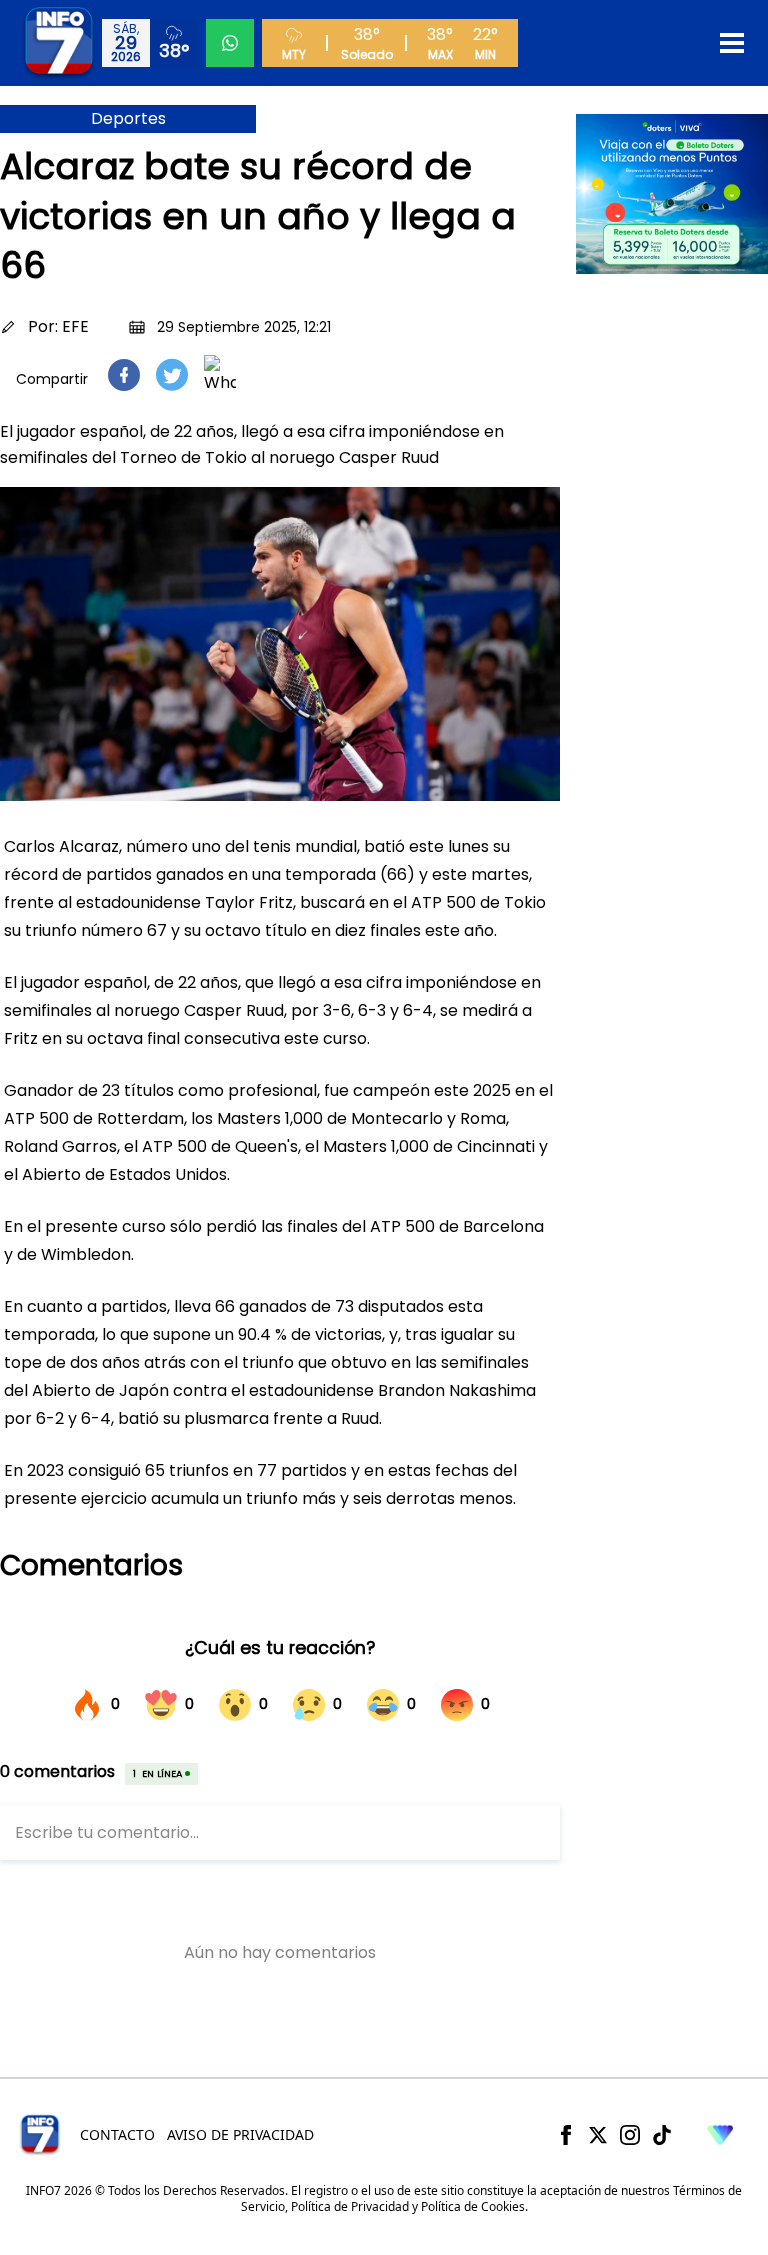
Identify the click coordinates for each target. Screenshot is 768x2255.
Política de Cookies (473, 2206)
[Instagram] (630, 2135)
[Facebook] (566, 2135)
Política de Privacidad (350, 2206)
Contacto (117, 2134)
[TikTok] (662, 2135)
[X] (598, 2135)
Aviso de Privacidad (240, 2134)
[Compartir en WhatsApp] (220, 375)
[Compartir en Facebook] (124, 375)
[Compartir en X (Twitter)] (172, 374)
